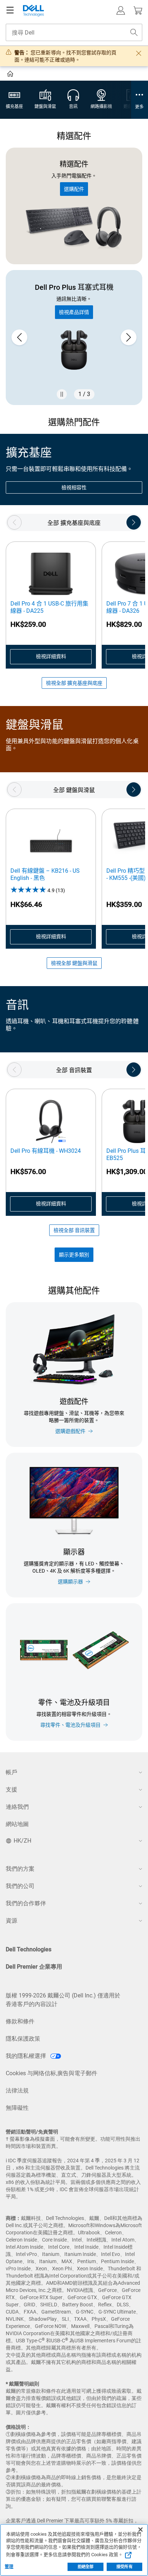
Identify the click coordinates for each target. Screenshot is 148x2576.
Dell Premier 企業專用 (34, 1967)
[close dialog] (139, 53)
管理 (9, 2567)
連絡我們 (17, 1807)
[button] (121, 10)
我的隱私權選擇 (27, 2056)
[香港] (11, 75)
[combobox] (74, 32)
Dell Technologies (29, 1949)
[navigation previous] (14, 522)
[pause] (62, 394)
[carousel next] (129, 337)
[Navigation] (10, 10)
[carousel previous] (19, 337)
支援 (11, 1790)
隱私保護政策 (23, 2039)
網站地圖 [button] (17, 1824)
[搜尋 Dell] (134, 32)
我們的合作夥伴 (26, 1903)
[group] (74, 337)
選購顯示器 (70, 1582)
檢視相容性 (74, 487)
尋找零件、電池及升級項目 (70, 1725)
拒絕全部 (85, 2567)
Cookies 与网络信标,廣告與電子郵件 (52, 2073)
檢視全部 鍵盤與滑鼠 (74, 963)
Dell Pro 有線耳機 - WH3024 (46, 1151)
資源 (11, 1921)
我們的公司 (20, 1886)
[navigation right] (134, 522)
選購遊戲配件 (70, 1431)
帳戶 (11, 1772)
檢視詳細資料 (51, 656)
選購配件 (74, 189)
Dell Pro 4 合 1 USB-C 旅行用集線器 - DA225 (49, 607)
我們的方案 (20, 1869)
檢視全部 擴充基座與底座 (74, 683)
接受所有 (124, 2567)
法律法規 (17, 2091)
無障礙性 (17, 2108)
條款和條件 (20, 2021)
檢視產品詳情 (74, 312)
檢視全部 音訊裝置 (74, 1230)
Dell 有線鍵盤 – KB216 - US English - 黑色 (45, 874)
